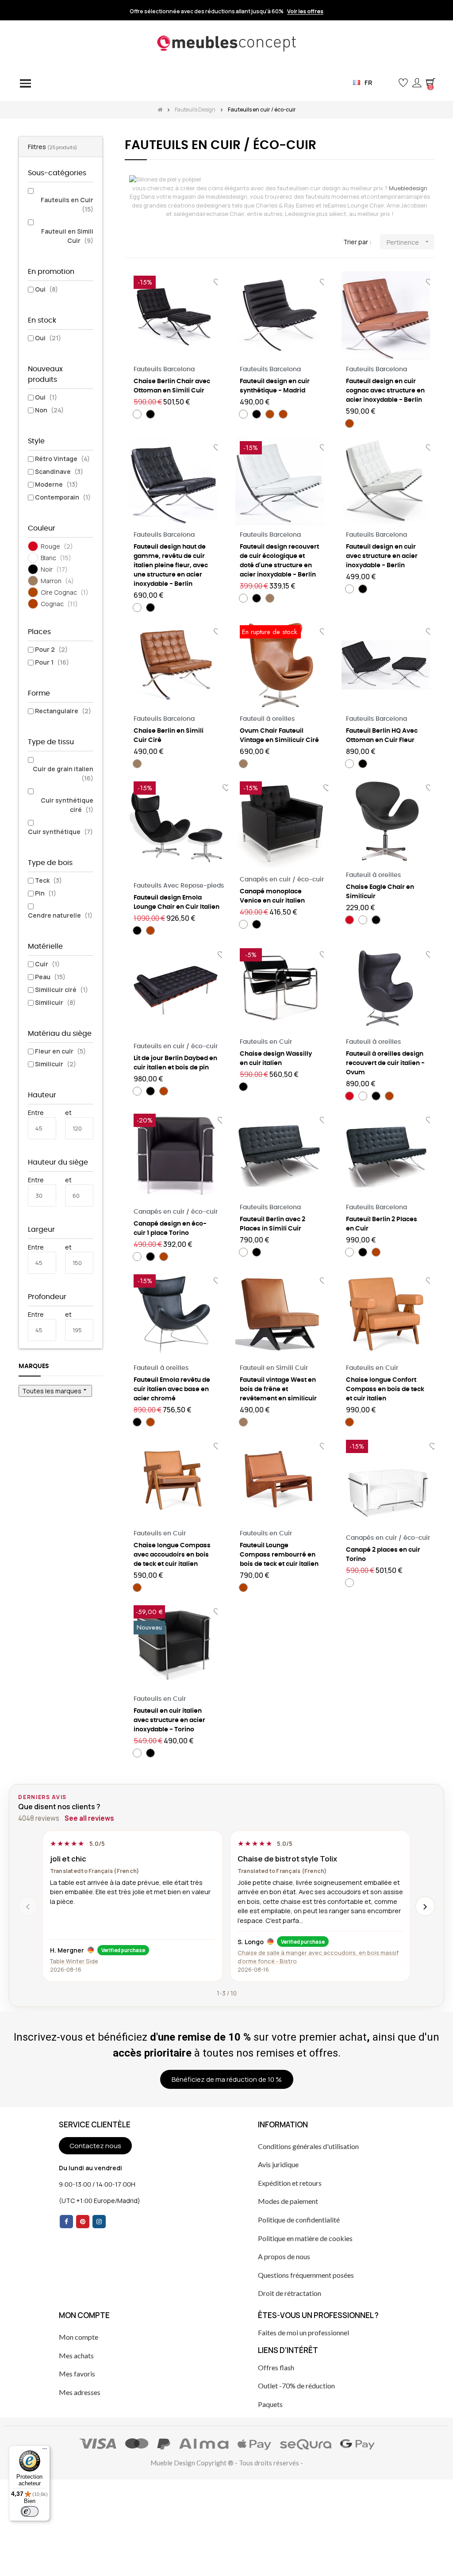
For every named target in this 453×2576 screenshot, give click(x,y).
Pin (46, 893)
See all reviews (89, 1818)
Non (49, 410)
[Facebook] (66, 2222)
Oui (46, 289)
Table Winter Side (74, 1961)
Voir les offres (305, 12)
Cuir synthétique (60, 832)
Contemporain (63, 497)
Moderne (56, 484)
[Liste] (144, 242)
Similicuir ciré (61, 990)
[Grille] (130, 242)
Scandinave (59, 471)
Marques (34, 1366)
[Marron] (270, 598)
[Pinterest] (83, 2222)
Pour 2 (51, 649)
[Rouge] (349, 920)
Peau (50, 977)
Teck (48, 880)
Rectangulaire (63, 711)
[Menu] (45, 2451)
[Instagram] (99, 2222)
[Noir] (150, 414)
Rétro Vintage (62, 459)
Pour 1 (52, 662)
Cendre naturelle (60, 915)
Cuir (47, 964)
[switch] (30, 2511)
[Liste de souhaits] (327, 788)
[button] (389, 83)
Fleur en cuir (60, 1051)
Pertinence (409, 242)
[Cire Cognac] (270, 414)
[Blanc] (137, 414)
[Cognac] (283, 414)
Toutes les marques (55, 1391)
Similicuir (55, 1002)
